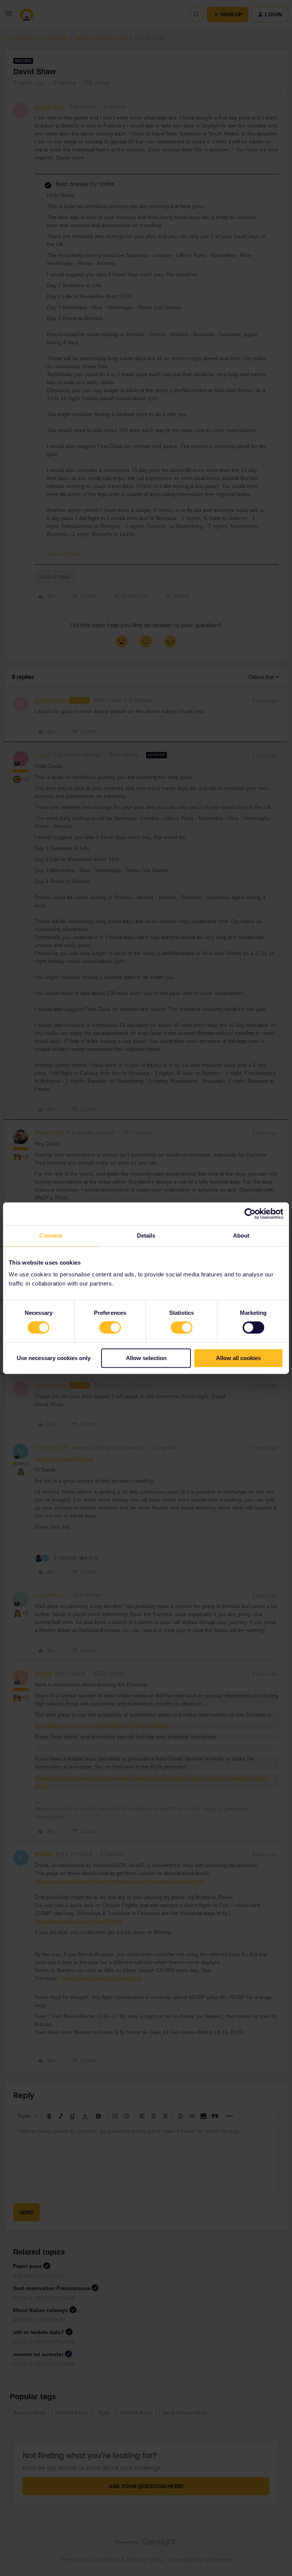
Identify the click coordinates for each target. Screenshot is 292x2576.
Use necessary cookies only (54, 1358)
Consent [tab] (51, 1236)
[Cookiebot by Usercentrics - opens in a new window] (250, 1214)
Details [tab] (146, 1236)
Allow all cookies (238, 1358)
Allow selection (146, 1358)
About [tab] (241, 1236)
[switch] (110, 1328)
